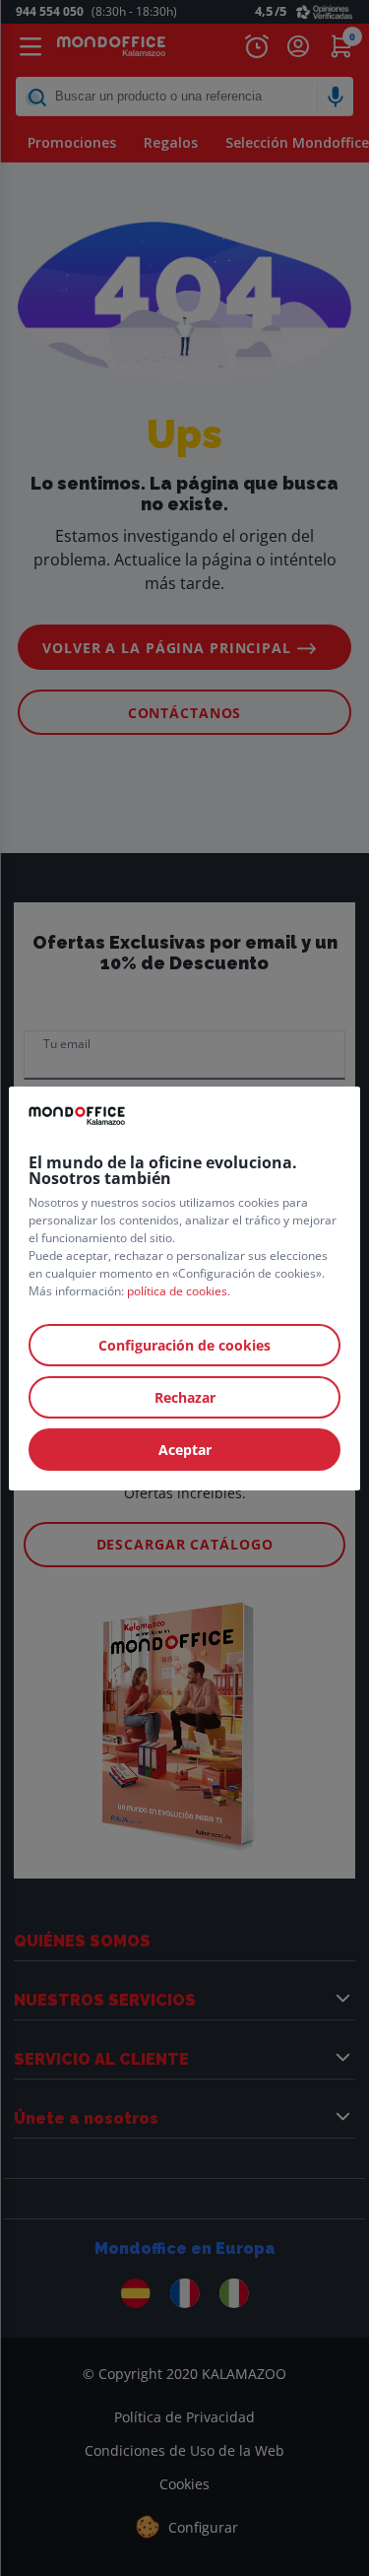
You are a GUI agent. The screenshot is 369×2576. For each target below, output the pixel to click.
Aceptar (185, 1450)
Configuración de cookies (184, 1345)
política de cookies (177, 1291)
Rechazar (185, 1397)
